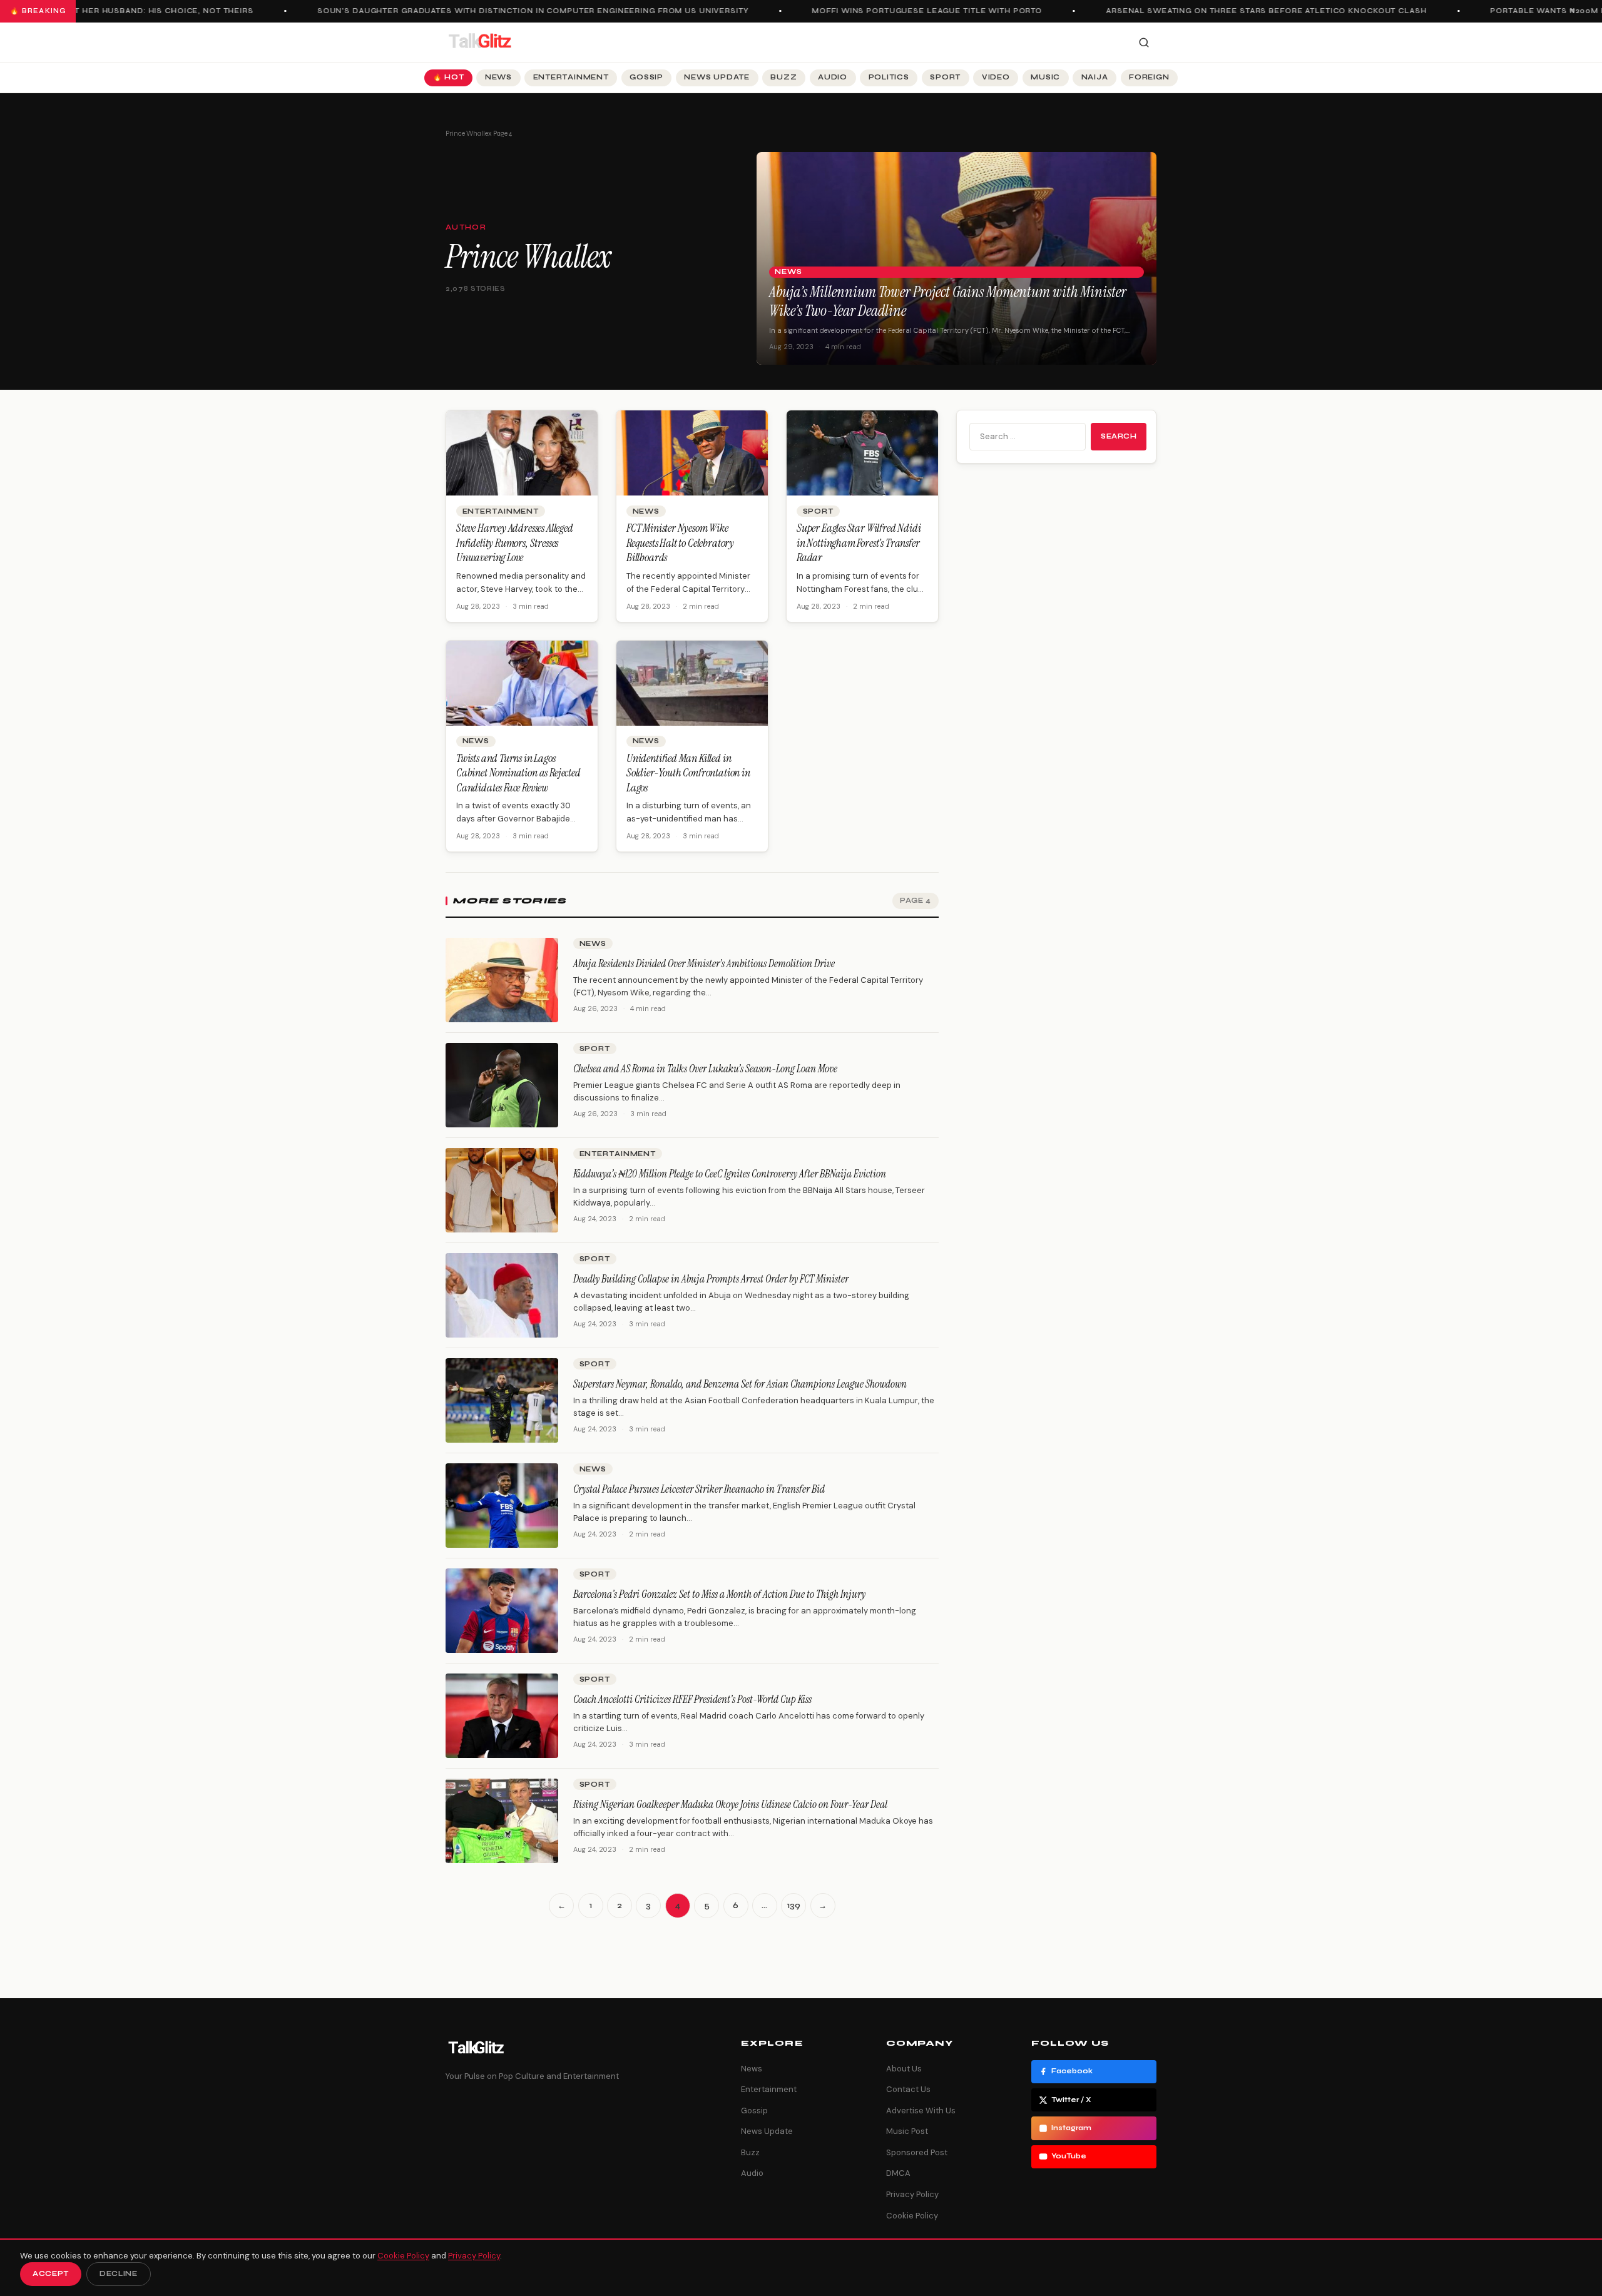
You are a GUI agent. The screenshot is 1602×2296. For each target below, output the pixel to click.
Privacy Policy (912, 2194)
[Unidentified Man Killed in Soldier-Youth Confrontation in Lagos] (692, 683)
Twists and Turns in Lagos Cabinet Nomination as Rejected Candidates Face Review (518, 773)
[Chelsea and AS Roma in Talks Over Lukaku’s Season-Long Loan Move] (502, 1085)
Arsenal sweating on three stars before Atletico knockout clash (1227, 11)
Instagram (1071, 2128)
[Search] (1144, 43)
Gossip (646, 77)
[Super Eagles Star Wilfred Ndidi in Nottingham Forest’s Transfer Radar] (862, 453)
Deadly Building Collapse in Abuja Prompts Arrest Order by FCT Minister (711, 1279)
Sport (945, 77)
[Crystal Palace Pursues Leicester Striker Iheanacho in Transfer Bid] (502, 1506)
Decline (119, 2274)
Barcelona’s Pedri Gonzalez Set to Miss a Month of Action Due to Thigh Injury (719, 1594)
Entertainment (571, 77)
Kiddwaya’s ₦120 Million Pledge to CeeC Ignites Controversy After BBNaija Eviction (730, 1174)
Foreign (1149, 77)
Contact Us (908, 2089)
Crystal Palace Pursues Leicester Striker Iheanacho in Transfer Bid (699, 1489)
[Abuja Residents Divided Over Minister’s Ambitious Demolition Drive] (502, 980)
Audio (833, 77)
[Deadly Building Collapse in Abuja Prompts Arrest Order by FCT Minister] (502, 1295)
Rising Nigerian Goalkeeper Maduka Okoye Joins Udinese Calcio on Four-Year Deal (730, 1804)
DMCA (898, 2173)
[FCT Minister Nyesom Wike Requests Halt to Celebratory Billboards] (692, 453)
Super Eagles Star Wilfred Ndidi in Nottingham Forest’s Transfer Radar (859, 543)
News (498, 77)
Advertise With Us (921, 2111)
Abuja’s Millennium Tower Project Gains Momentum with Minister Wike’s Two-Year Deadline (948, 301)
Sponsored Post (917, 2152)
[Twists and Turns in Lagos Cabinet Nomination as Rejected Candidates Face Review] (522, 683)
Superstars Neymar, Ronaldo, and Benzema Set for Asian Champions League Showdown (740, 1384)
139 (794, 1906)
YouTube (1069, 2156)
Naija (1095, 77)
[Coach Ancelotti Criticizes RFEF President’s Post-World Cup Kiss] (502, 1716)
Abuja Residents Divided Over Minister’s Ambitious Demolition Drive (704, 963)
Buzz (783, 77)
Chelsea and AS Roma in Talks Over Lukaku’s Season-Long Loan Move (705, 1069)
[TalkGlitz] (479, 43)
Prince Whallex (469, 134)
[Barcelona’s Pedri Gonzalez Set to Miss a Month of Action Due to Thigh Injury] (502, 1611)
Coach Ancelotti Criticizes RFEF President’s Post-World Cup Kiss (692, 1699)
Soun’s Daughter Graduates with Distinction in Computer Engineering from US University (494, 11)
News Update (717, 77)
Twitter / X (1071, 2100)
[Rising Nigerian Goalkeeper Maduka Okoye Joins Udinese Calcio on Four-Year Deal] (502, 1821)
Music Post (907, 2131)
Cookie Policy (912, 2216)
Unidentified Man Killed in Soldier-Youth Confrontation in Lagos (688, 773)
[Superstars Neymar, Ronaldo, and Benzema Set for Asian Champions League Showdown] (502, 1400)
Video (996, 77)
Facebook (1072, 2071)
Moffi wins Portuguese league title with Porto (889, 11)
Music (1045, 77)
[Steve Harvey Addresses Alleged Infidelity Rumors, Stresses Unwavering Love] (522, 453)
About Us (904, 2069)
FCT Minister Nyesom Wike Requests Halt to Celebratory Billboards (680, 543)
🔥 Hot (449, 77)
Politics (889, 77)
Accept (51, 2274)
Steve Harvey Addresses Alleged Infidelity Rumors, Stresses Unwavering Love (515, 543)
